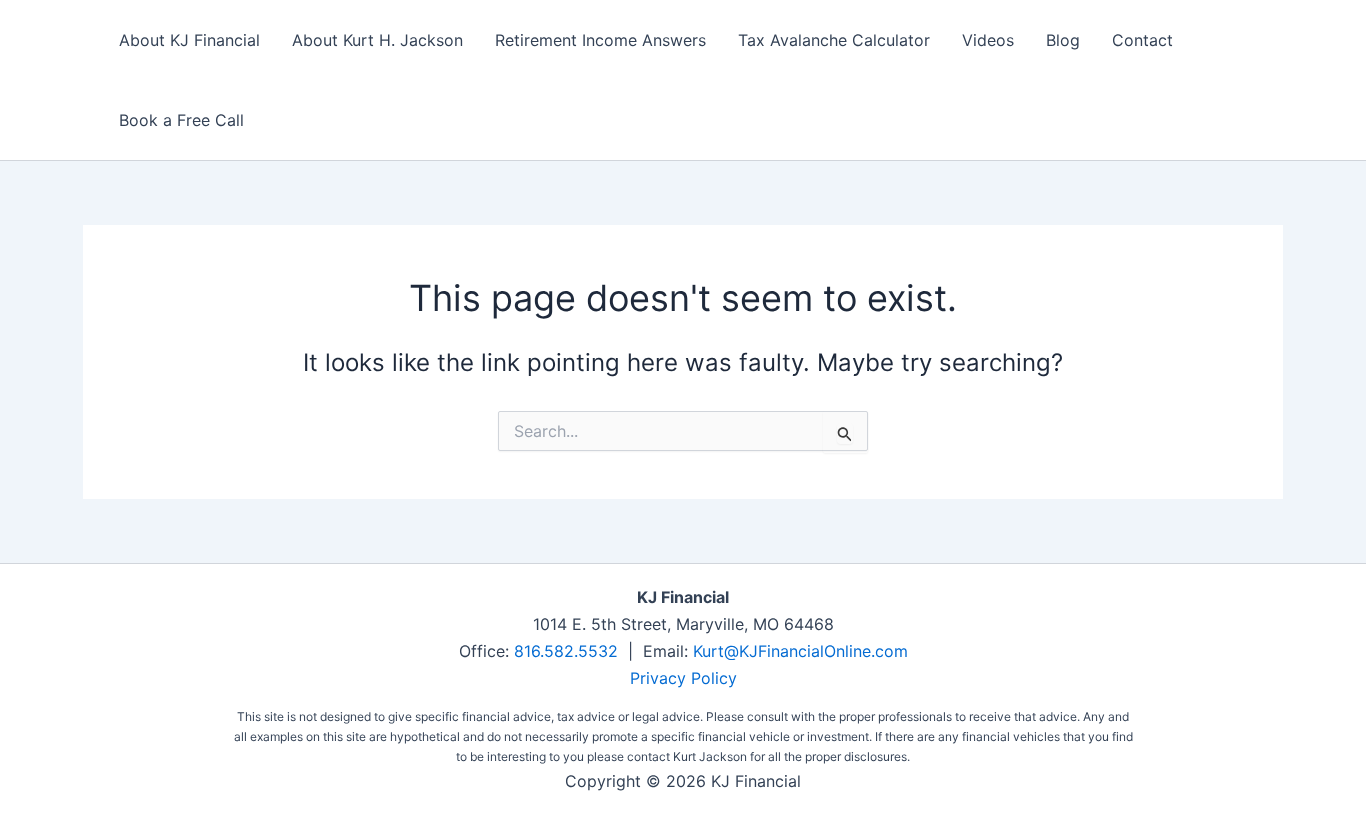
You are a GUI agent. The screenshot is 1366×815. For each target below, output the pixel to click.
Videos (988, 40)
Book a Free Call (181, 120)
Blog (1063, 40)
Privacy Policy (683, 678)
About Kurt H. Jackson (377, 40)
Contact (1142, 40)
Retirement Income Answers (600, 40)
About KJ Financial (189, 40)
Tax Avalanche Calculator (834, 40)
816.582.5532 (566, 651)
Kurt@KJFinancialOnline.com (800, 651)
